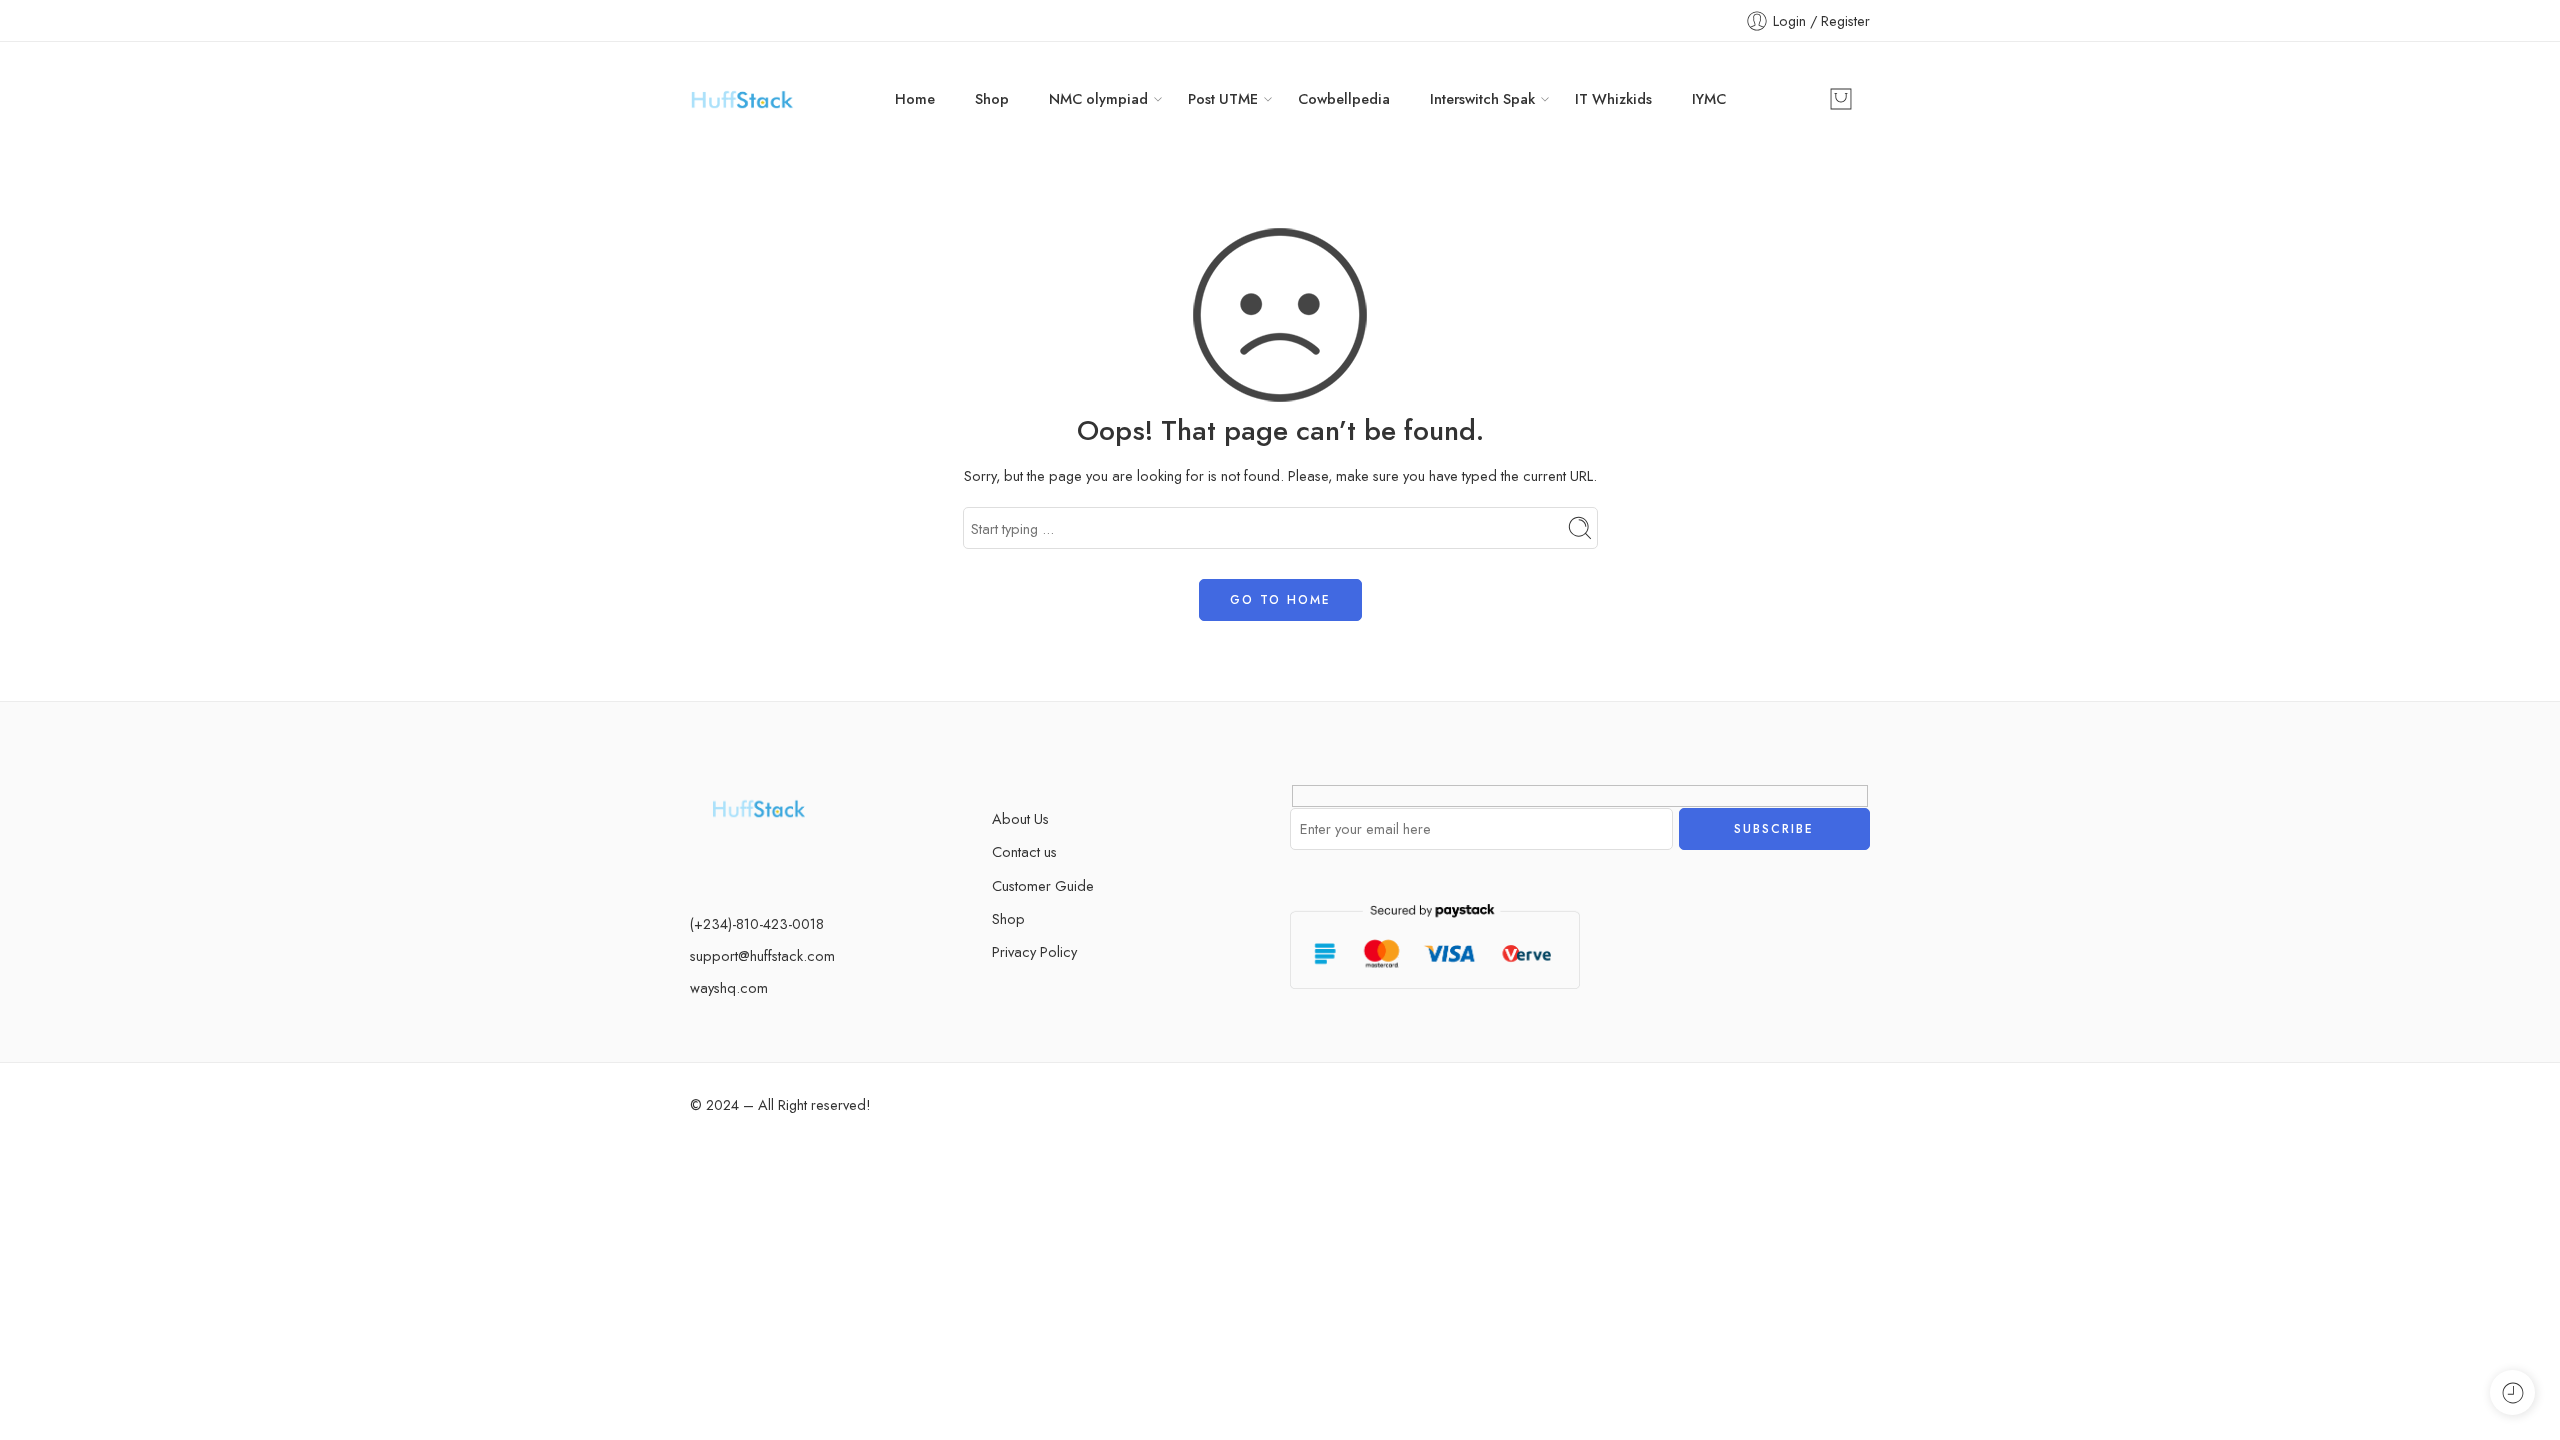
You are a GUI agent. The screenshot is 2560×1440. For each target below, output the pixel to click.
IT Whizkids (1613, 98)
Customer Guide (1043, 885)
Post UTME (1223, 98)
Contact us (1024, 851)
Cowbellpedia (1344, 98)
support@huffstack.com (762, 955)
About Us (1020, 818)
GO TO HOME (1280, 600)
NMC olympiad (1098, 98)
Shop (992, 98)
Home (915, 98)
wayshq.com (729, 987)
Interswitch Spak (1482, 98)
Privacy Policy (1034, 951)
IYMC (1709, 98)
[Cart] (1841, 99)
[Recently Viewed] (2512, 1392)
